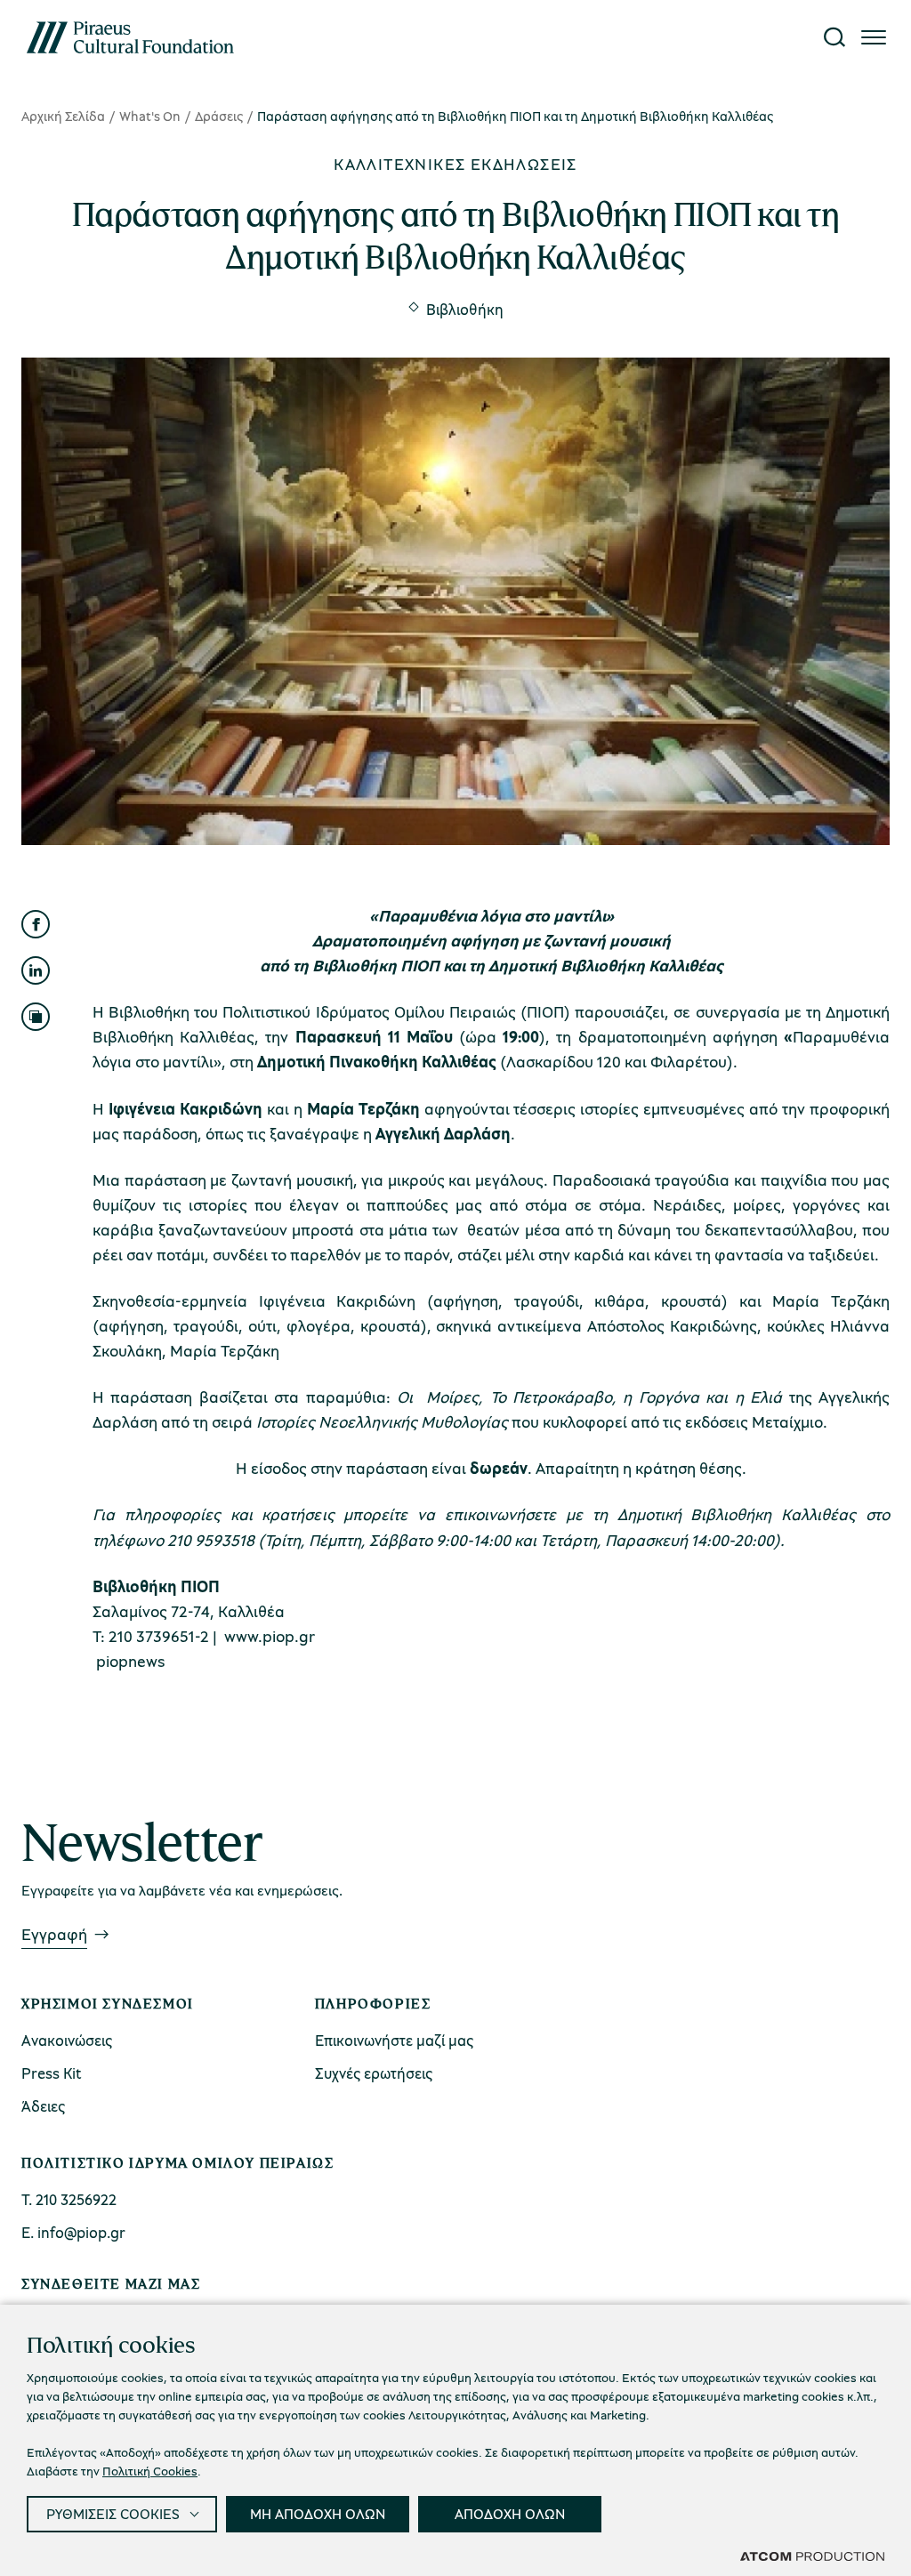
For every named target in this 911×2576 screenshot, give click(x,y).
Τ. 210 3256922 (69, 2199)
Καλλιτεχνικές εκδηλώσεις (455, 164)
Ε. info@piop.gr (73, 2232)
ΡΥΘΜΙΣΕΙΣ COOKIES (113, 2514)
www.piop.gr (270, 1636)
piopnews (131, 1661)
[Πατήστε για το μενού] (874, 37)
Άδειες (43, 2106)
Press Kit (52, 2073)
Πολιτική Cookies (150, 2471)
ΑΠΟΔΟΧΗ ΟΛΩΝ (510, 2514)
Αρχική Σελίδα (63, 116)
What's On (150, 116)
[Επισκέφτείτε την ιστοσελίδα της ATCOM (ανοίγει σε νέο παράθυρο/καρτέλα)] (812, 2556)
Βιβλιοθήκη (465, 309)
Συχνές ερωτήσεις (374, 2073)
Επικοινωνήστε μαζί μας (394, 2040)
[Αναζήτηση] (834, 37)
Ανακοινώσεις (67, 2040)
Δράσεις (219, 116)
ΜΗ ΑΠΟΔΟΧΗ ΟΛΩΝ (318, 2514)
